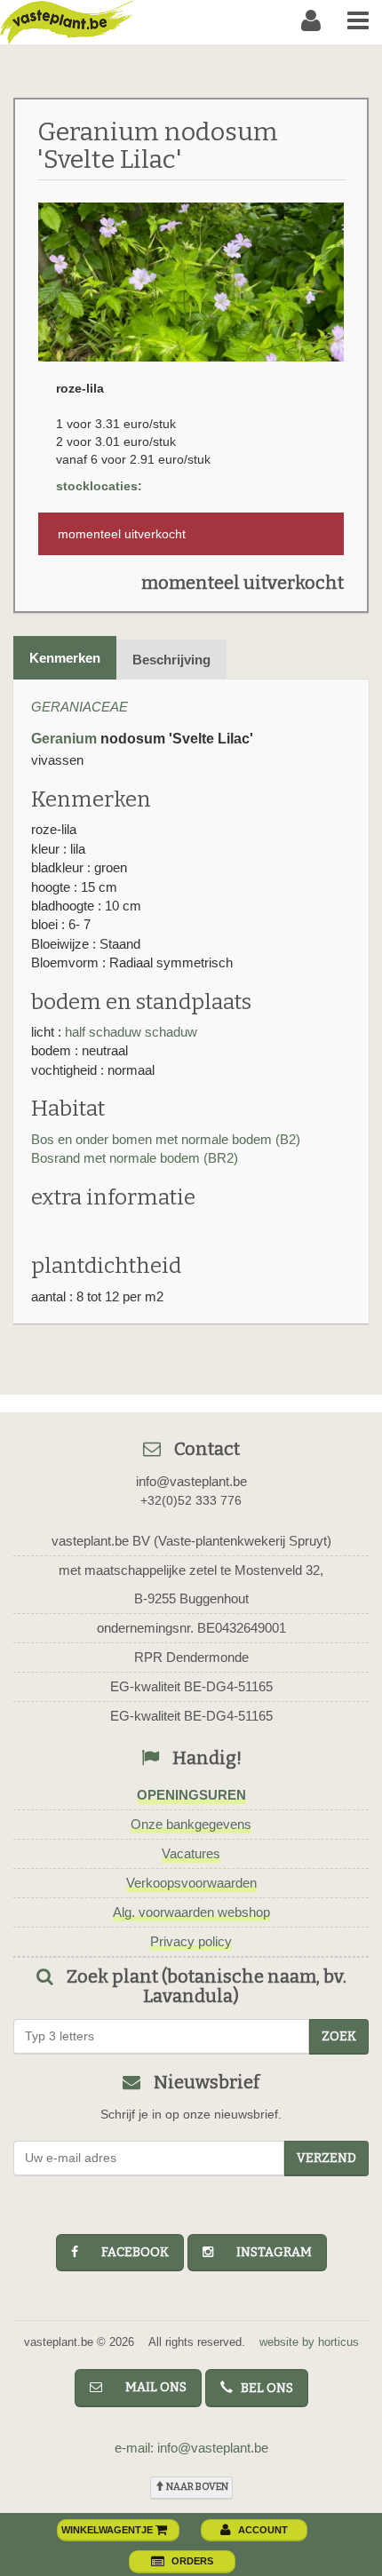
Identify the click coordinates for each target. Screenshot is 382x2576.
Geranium (64, 739)
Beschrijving (171, 660)
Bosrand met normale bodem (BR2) (135, 1158)
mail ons (148, 2387)
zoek (339, 2036)
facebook (127, 2252)
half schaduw (103, 1032)
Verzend (326, 2158)
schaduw (171, 1032)
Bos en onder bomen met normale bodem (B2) (166, 1139)
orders (192, 2561)
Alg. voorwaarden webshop (191, 1912)
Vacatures (191, 1853)
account (263, 2530)
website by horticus (309, 2342)
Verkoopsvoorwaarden (191, 1883)
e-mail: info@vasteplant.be (191, 2448)
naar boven (196, 2487)
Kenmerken (65, 658)
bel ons (263, 2388)
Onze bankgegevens (191, 1824)
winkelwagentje (108, 2530)
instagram (266, 2252)
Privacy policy (191, 1941)
